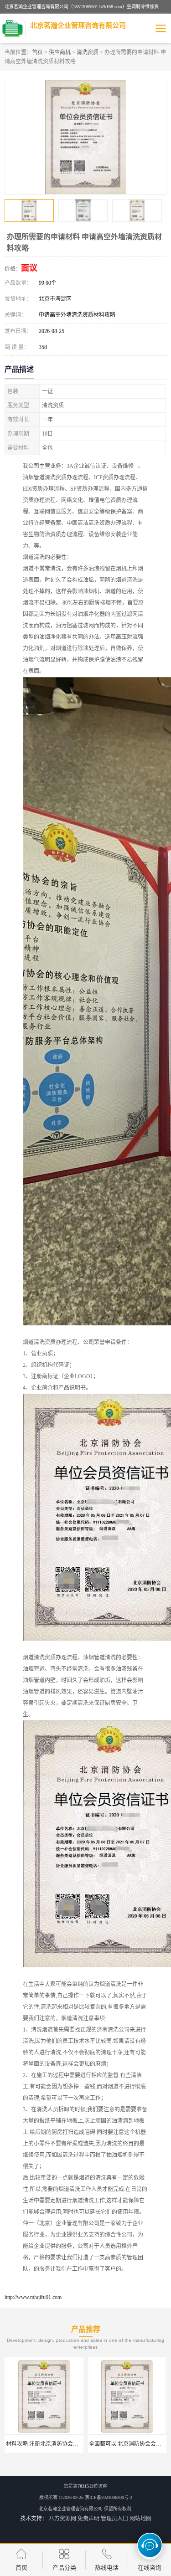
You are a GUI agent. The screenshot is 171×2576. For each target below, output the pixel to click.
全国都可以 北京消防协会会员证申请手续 (56, 2444)
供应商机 (60, 52)
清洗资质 (88, 52)
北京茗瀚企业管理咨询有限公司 (71, 2509)
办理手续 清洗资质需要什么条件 (128, 2444)
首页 (37, 52)
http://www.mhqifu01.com (33, 2297)
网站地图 (140, 2519)
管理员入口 (114, 2519)
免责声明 (88, 2519)
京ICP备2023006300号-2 (109, 2497)
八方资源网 (62, 2519)
